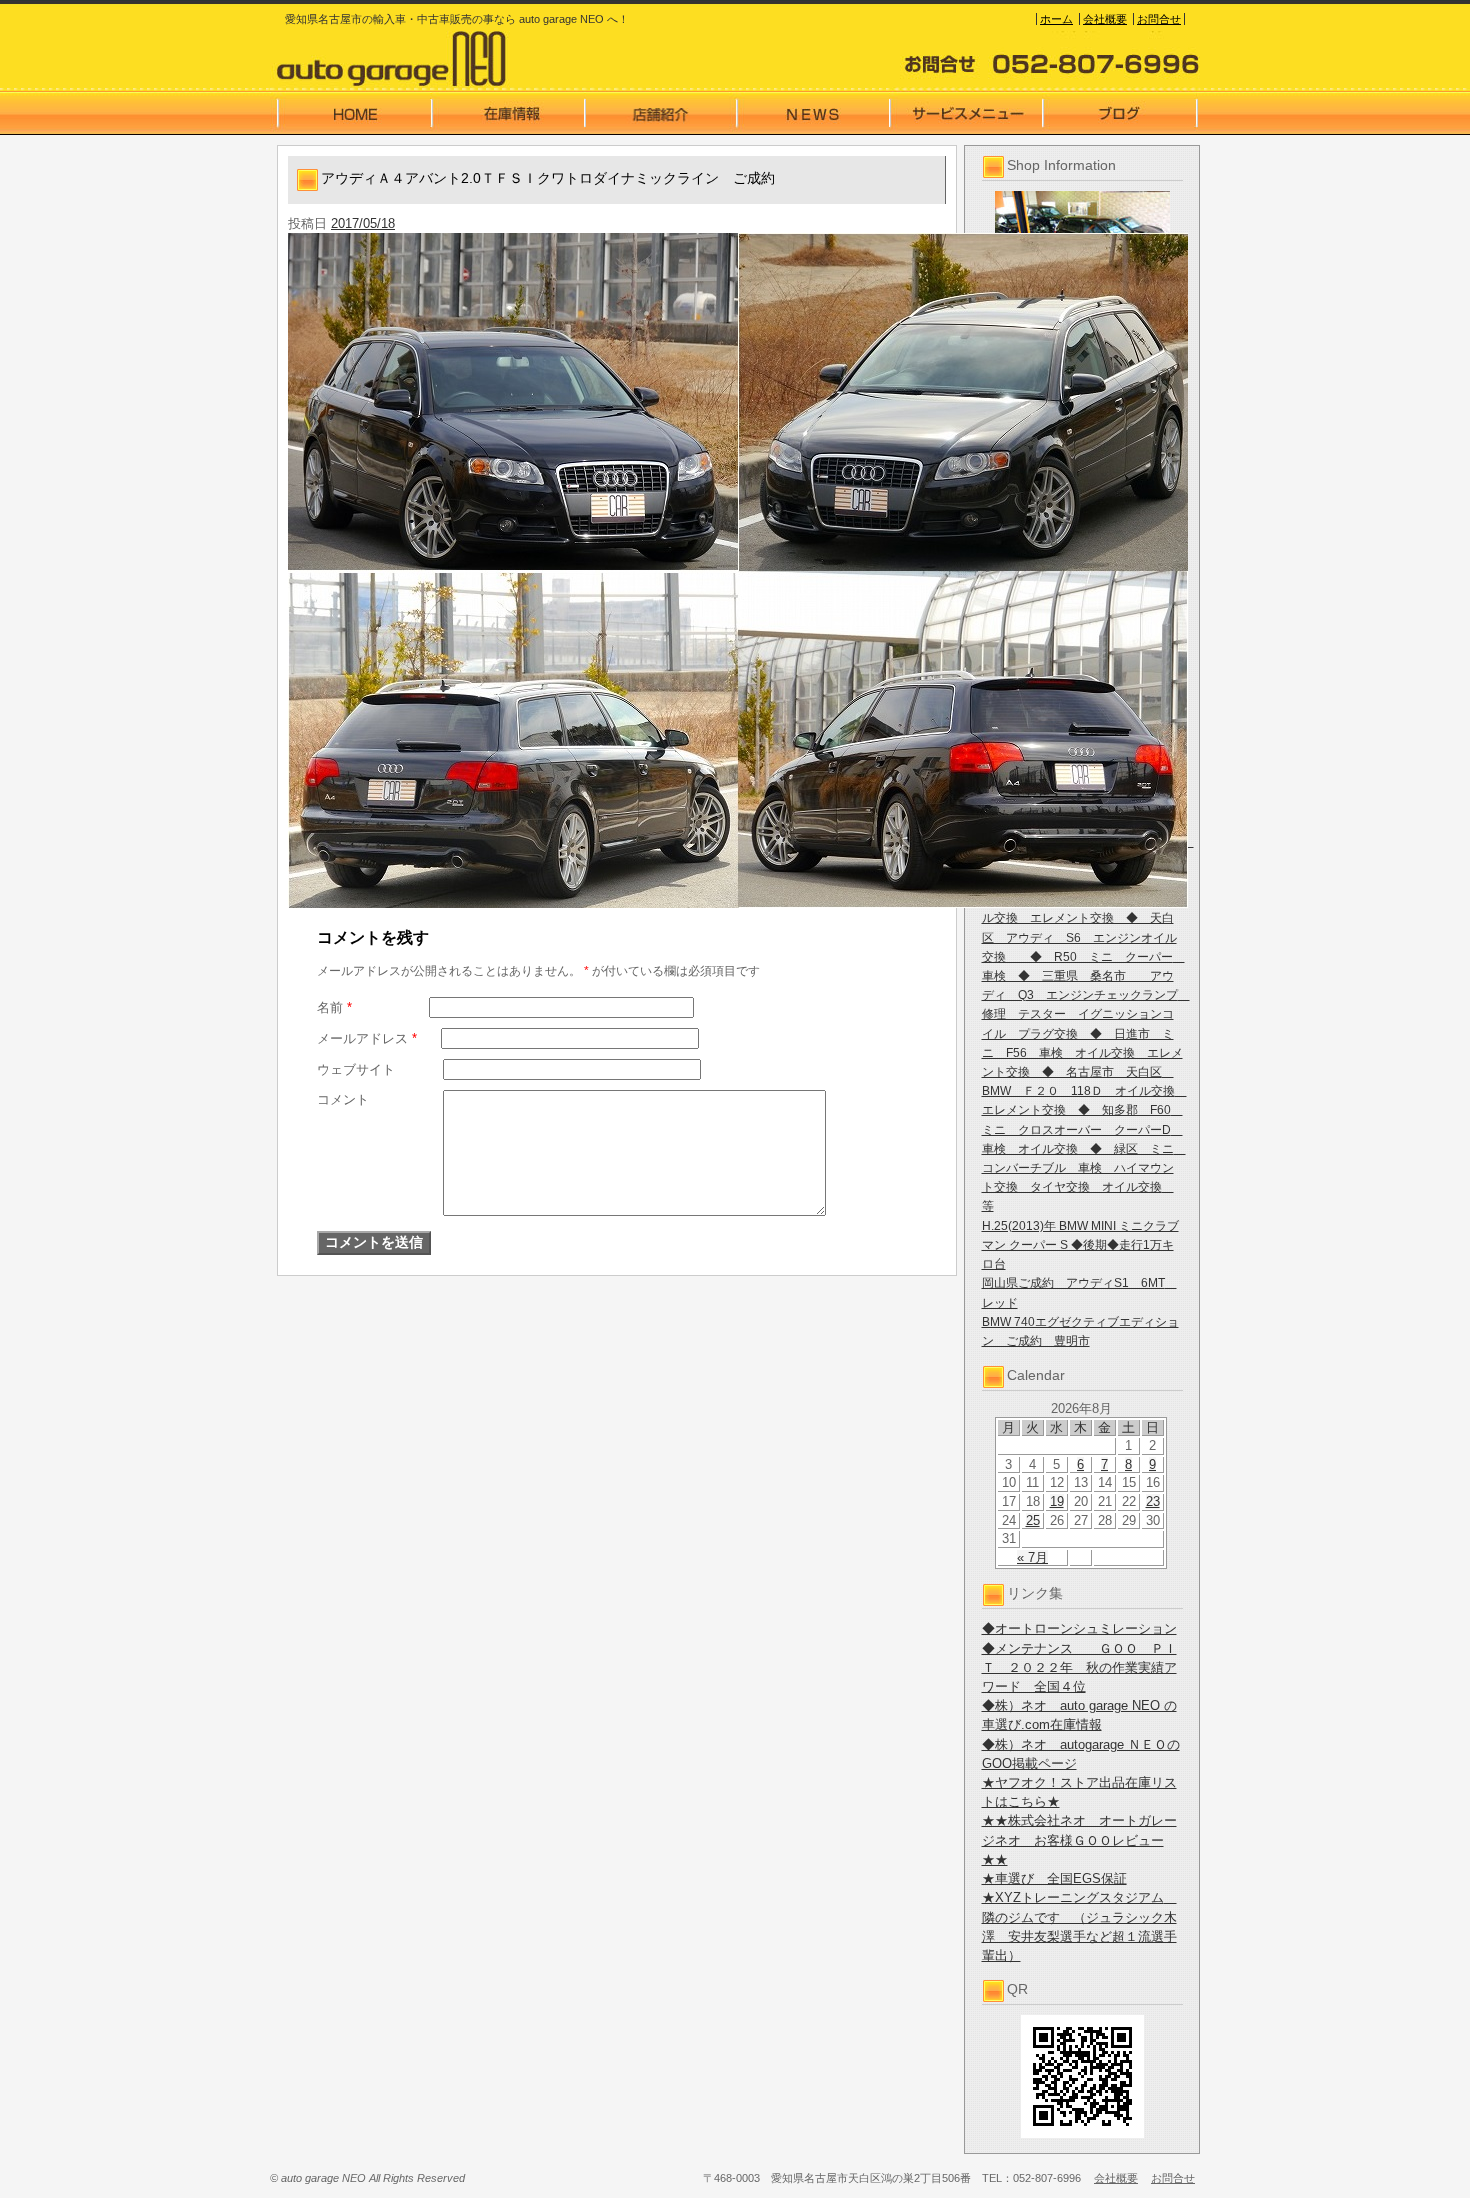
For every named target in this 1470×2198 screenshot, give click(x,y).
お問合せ (1159, 19)
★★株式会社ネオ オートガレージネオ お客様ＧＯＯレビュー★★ (1079, 1839)
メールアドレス (367, 1038)
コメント (343, 1099)
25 (1033, 1520)
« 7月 (1032, 1557)
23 (1153, 1501)
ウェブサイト (356, 1069)
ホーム (1056, 19)
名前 (334, 1007)
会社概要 (1105, 19)
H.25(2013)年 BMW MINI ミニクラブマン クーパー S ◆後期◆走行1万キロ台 (1080, 1245)
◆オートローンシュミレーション (1079, 1628)
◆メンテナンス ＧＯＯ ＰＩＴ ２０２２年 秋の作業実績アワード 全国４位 (1079, 1667)
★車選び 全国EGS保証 (1054, 1878)
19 (1057, 1501)
